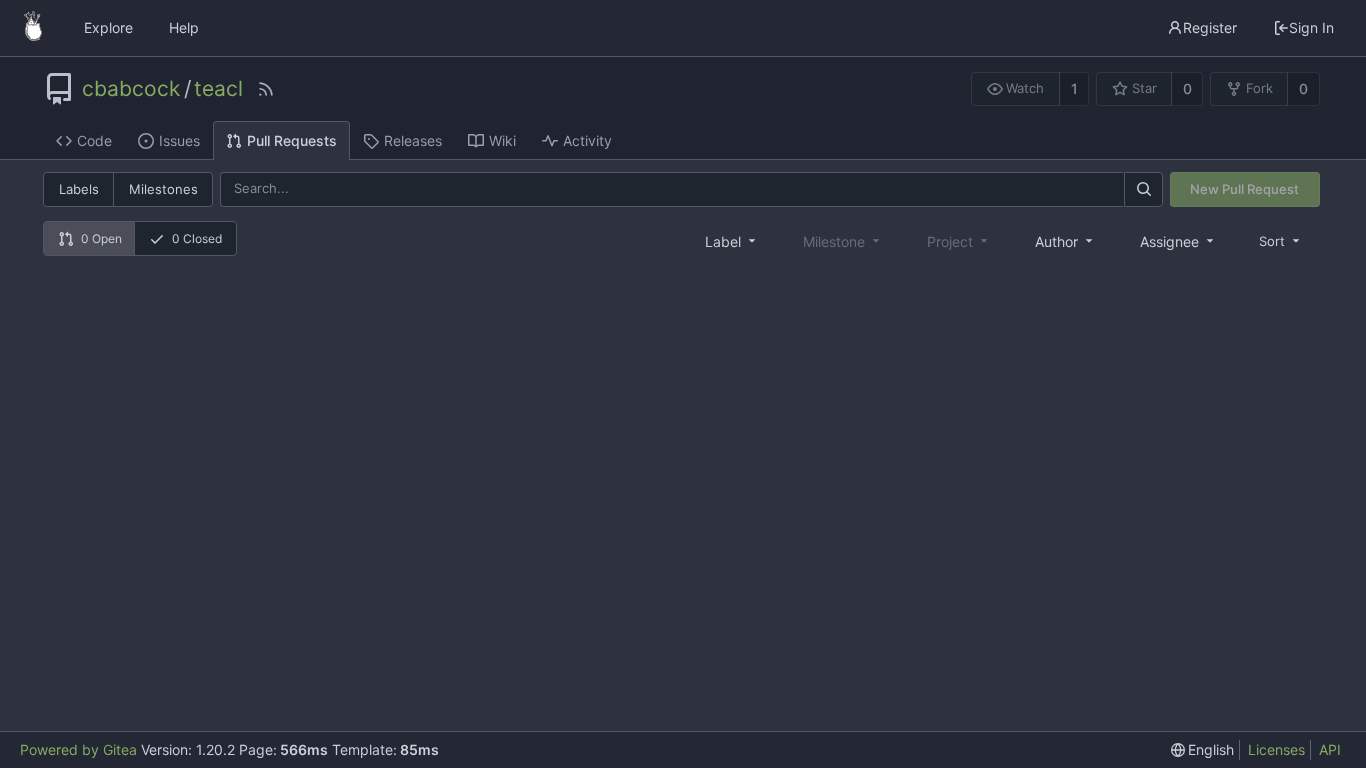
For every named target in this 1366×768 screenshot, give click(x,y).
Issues (179, 140)
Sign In (1311, 27)
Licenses (1276, 749)
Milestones (163, 189)
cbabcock (131, 89)
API (1330, 749)
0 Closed (197, 238)
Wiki (502, 140)
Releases (413, 140)
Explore (108, 27)
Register (1210, 27)
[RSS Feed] (266, 89)
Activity (587, 140)
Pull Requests (292, 140)
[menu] (1281, 240)
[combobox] (732, 241)
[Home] (33, 28)
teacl (218, 89)
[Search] (1143, 189)
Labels (79, 189)
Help (184, 27)
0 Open (101, 238)
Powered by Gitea (78, 749)
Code (94, 140)
